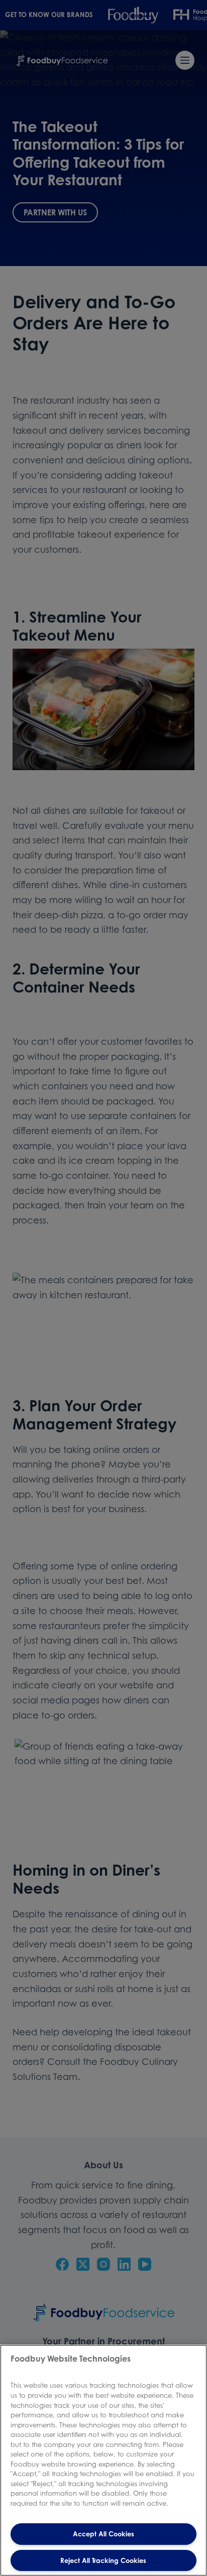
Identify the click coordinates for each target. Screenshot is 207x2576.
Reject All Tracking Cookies (103, 2560)
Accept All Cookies (103, 2534)
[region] (103, 2460)
